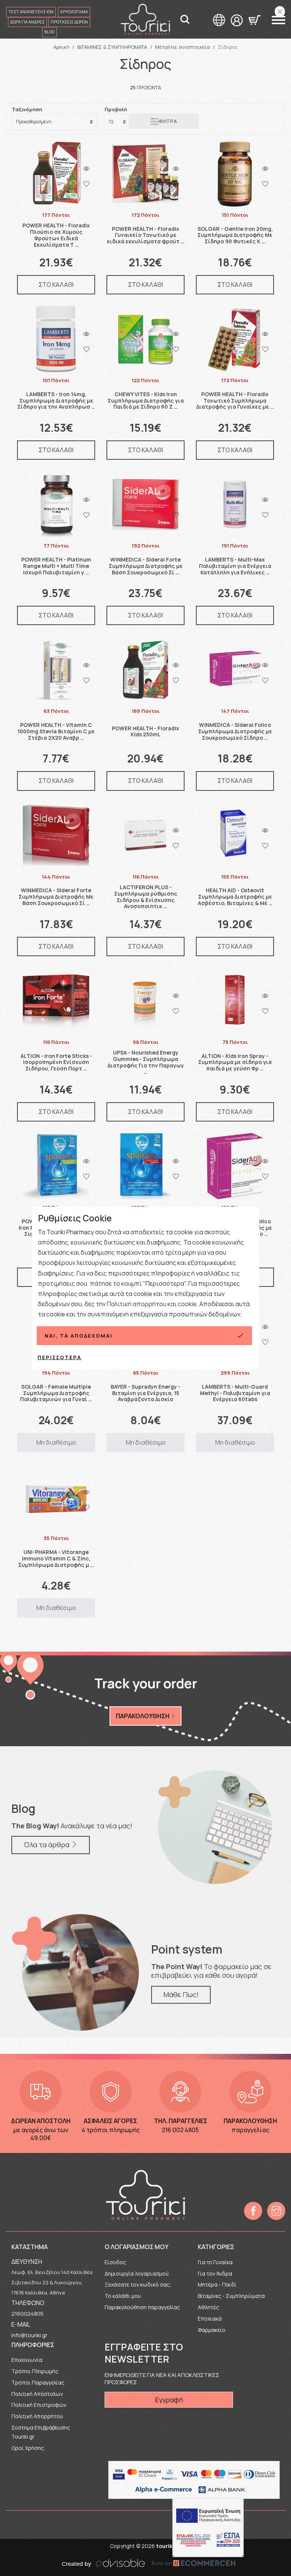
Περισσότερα (59, 1357)
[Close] (280, 12)
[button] (278, 20)
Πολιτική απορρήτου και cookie (152, 1304)
